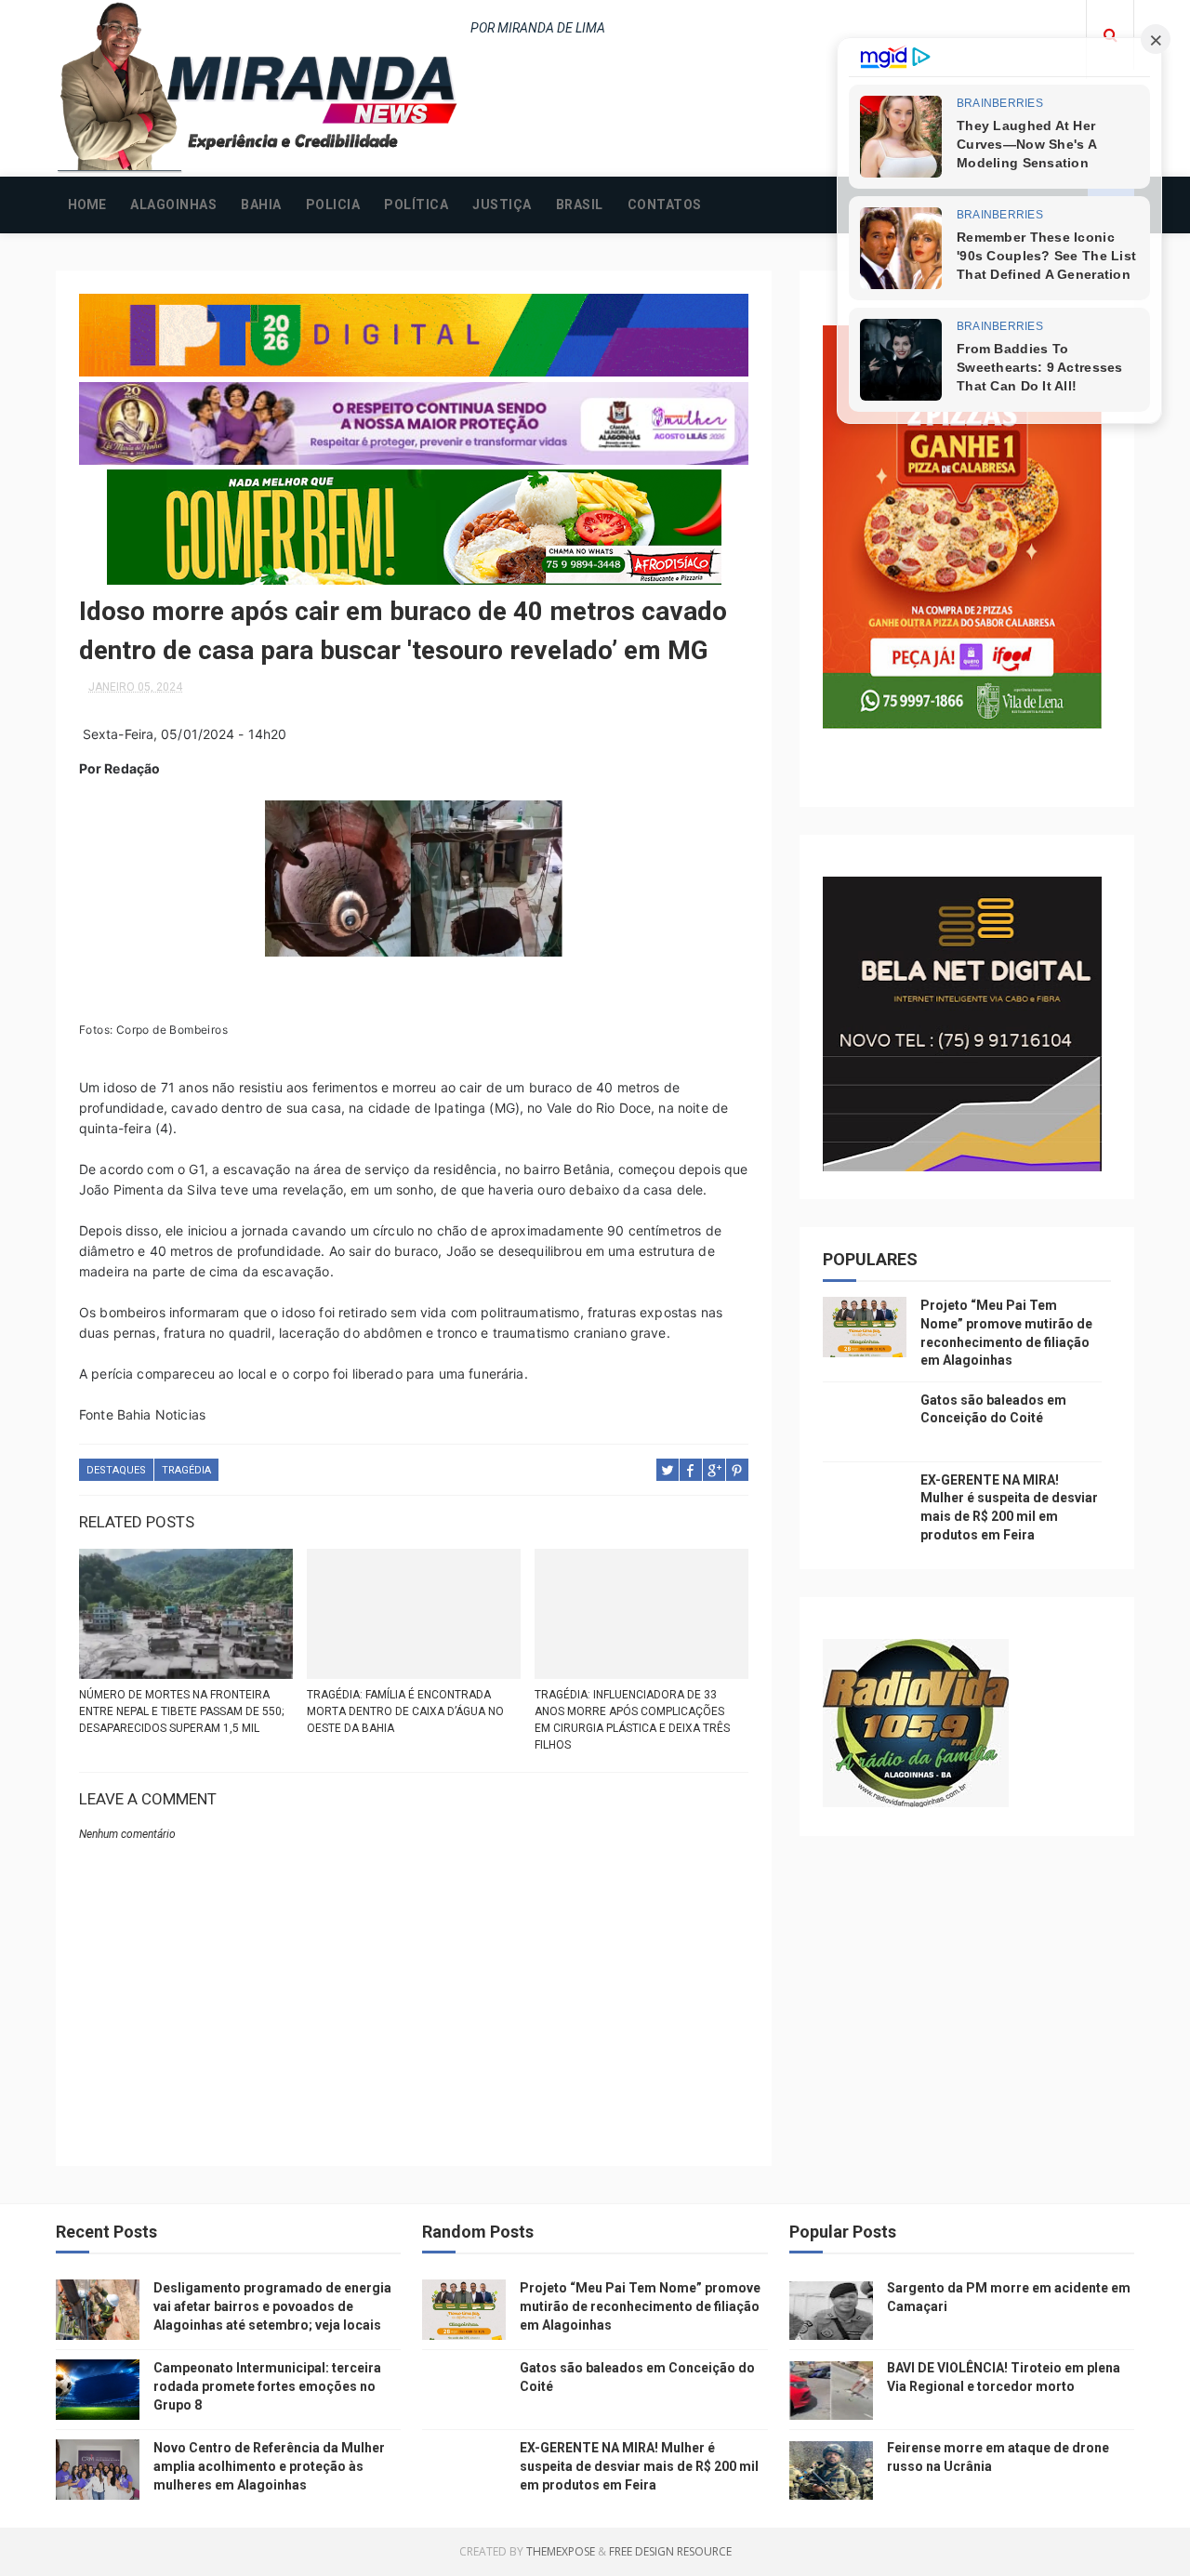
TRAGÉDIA (186, 1470)
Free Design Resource (670, 2551)
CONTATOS (665, 205)
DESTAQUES (116, 1470)
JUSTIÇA (502, 205)
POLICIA (333, 205)
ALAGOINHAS (173, 205)
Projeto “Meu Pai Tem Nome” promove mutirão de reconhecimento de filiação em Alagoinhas (640, 2306)
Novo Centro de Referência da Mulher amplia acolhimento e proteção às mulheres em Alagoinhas (269, 2466)
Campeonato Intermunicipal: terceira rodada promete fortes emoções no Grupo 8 (267, 2386)
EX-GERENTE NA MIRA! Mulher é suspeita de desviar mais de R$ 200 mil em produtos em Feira (639, 2466)
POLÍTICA (416, 205)
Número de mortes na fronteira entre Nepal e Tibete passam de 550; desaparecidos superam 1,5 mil (181, 1711)
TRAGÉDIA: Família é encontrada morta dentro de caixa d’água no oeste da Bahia (405, 1711)
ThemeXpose (561, 2551)
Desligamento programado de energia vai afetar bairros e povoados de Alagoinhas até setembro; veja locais (272, 2306)
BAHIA (261, 205)
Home (87, 205)
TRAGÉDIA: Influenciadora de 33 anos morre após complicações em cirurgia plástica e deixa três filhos (632, 1720)
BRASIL (580, 205)
